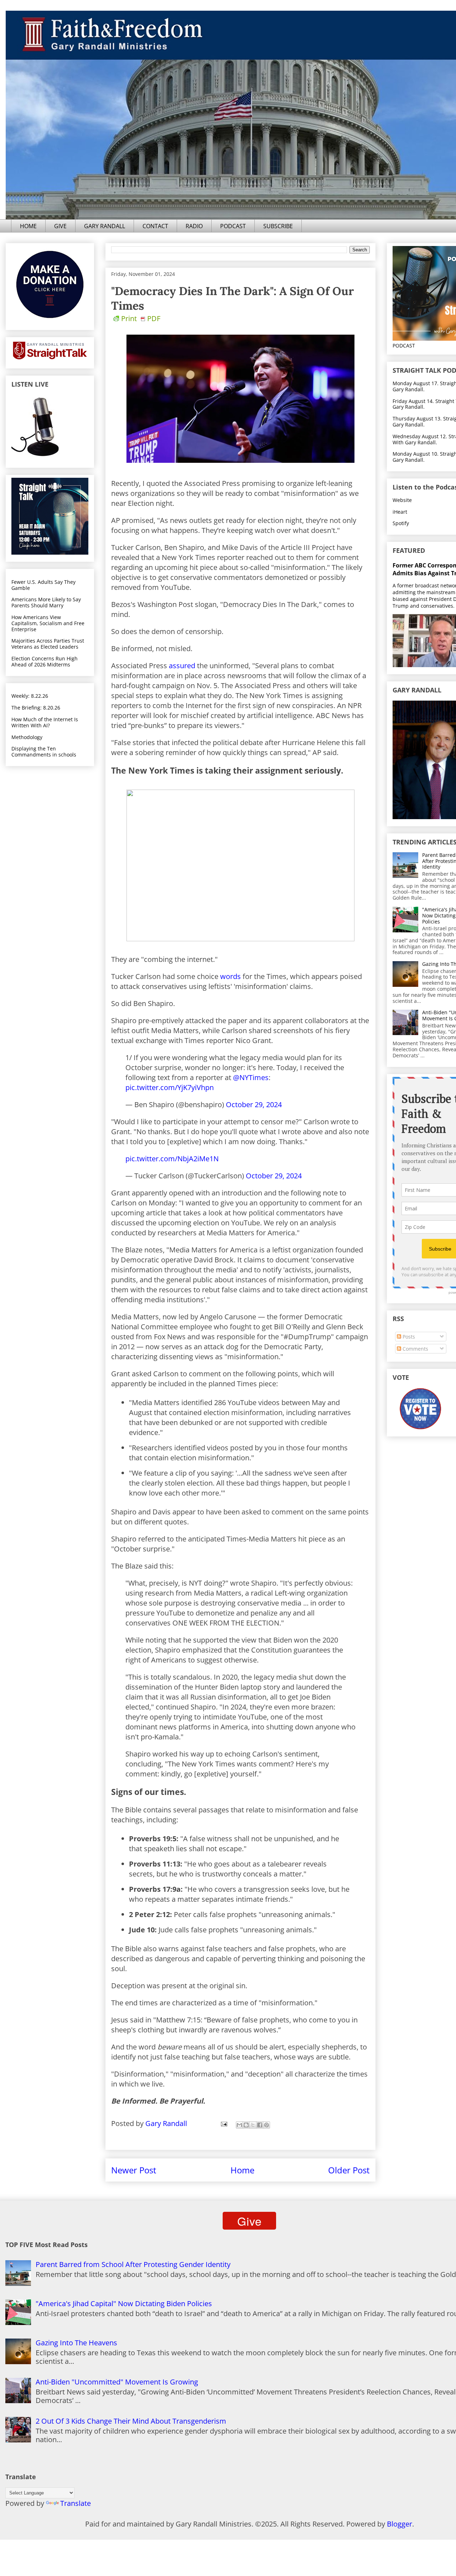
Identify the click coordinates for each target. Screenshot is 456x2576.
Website (402, 500)
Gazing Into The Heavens (76, 2343)
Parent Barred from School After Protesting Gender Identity (133, 2264)
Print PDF (141, 318)
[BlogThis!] (246, 2125)
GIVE (60, 226)
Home (242, 2170)
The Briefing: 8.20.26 (36, 708)
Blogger (400, 2524)
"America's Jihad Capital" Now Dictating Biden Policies (124, 2303)
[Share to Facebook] (260, 2125)
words (230, 976)
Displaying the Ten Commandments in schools (44, 752)
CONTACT (155, 226)
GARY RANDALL (105, 226)
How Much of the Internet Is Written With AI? (45, 722)
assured (182, 666)
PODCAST (233, 226)
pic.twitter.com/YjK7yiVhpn (170, 1087)
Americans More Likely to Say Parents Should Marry (46, 602)
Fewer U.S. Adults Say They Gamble (43, 585)
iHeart (400, 512)
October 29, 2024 (254, 1104)
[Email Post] (223, 2123)
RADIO (194, 226)
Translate (76, 2503)
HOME (28, 226)
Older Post (349, 2170)
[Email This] (239, 2125)
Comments (415, 1349)
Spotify (401, 523)
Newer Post (134, 2170)
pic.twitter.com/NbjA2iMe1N (172, 1159)
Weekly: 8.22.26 (30, 696)
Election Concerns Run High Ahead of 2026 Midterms (45, 661)
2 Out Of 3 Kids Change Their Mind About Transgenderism (131, 2421)
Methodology (27, 737)
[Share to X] (253, 2125)
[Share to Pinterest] (266, 2125)
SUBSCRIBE (278, 226)
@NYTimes (251, 1077)
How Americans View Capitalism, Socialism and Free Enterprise (48, 623)
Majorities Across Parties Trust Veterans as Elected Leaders (48, 644)
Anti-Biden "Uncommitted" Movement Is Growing (117, 2382)
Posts (408, 1337)
